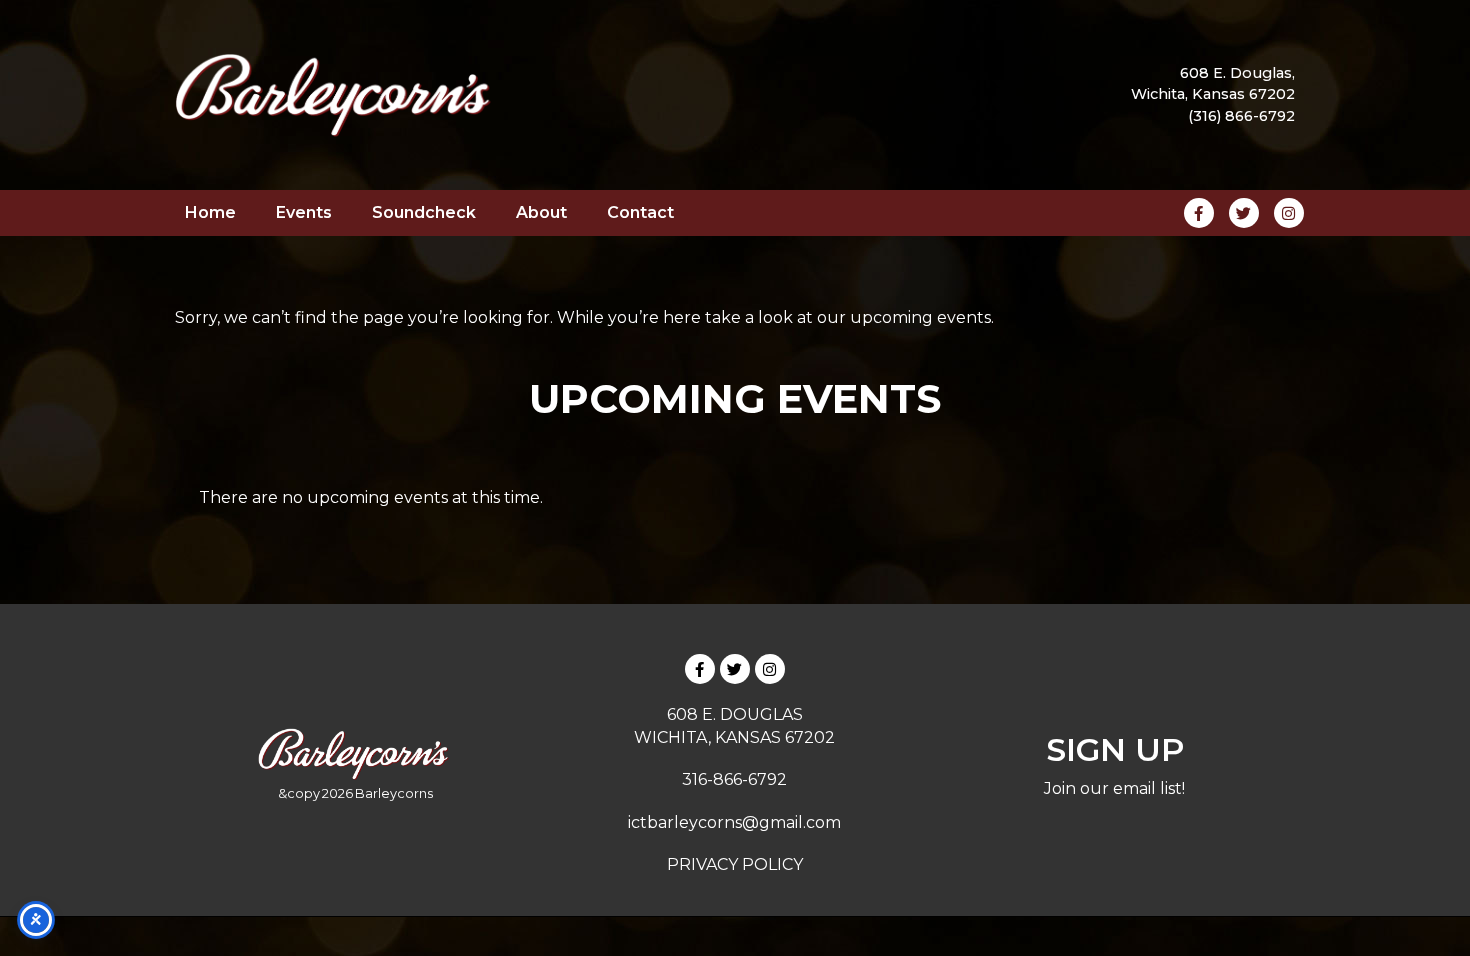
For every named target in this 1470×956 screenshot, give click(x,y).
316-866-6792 (734, 779)
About (541, 212)
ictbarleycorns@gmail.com (734, 822)
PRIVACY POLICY (735, 864)
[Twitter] (735, 669)
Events (304, 212)
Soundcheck (424, 212)
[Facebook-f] (700, 669)
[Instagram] (770, 669)
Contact (640, 212)
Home (210, 212)
